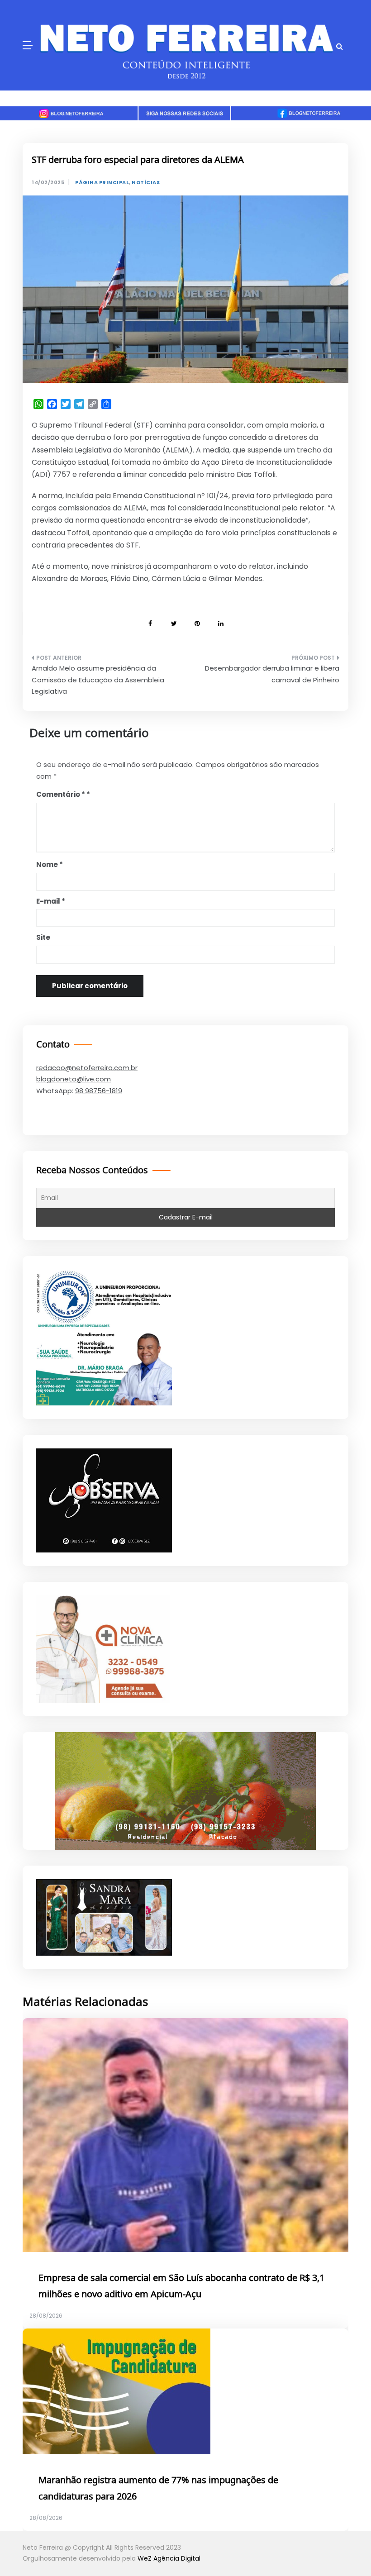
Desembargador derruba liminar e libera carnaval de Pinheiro (272, 674)
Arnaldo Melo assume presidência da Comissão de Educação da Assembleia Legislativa (98, 680)
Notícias (146, 183)
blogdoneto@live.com (74, 1079)
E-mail (51, 901)
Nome (50, 864)
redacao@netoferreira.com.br (87, 1068)
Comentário (61, 794)
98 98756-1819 (99, 1091)
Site (43, 937)
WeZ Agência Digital (169, 2558)
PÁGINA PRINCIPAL (102, 183)
